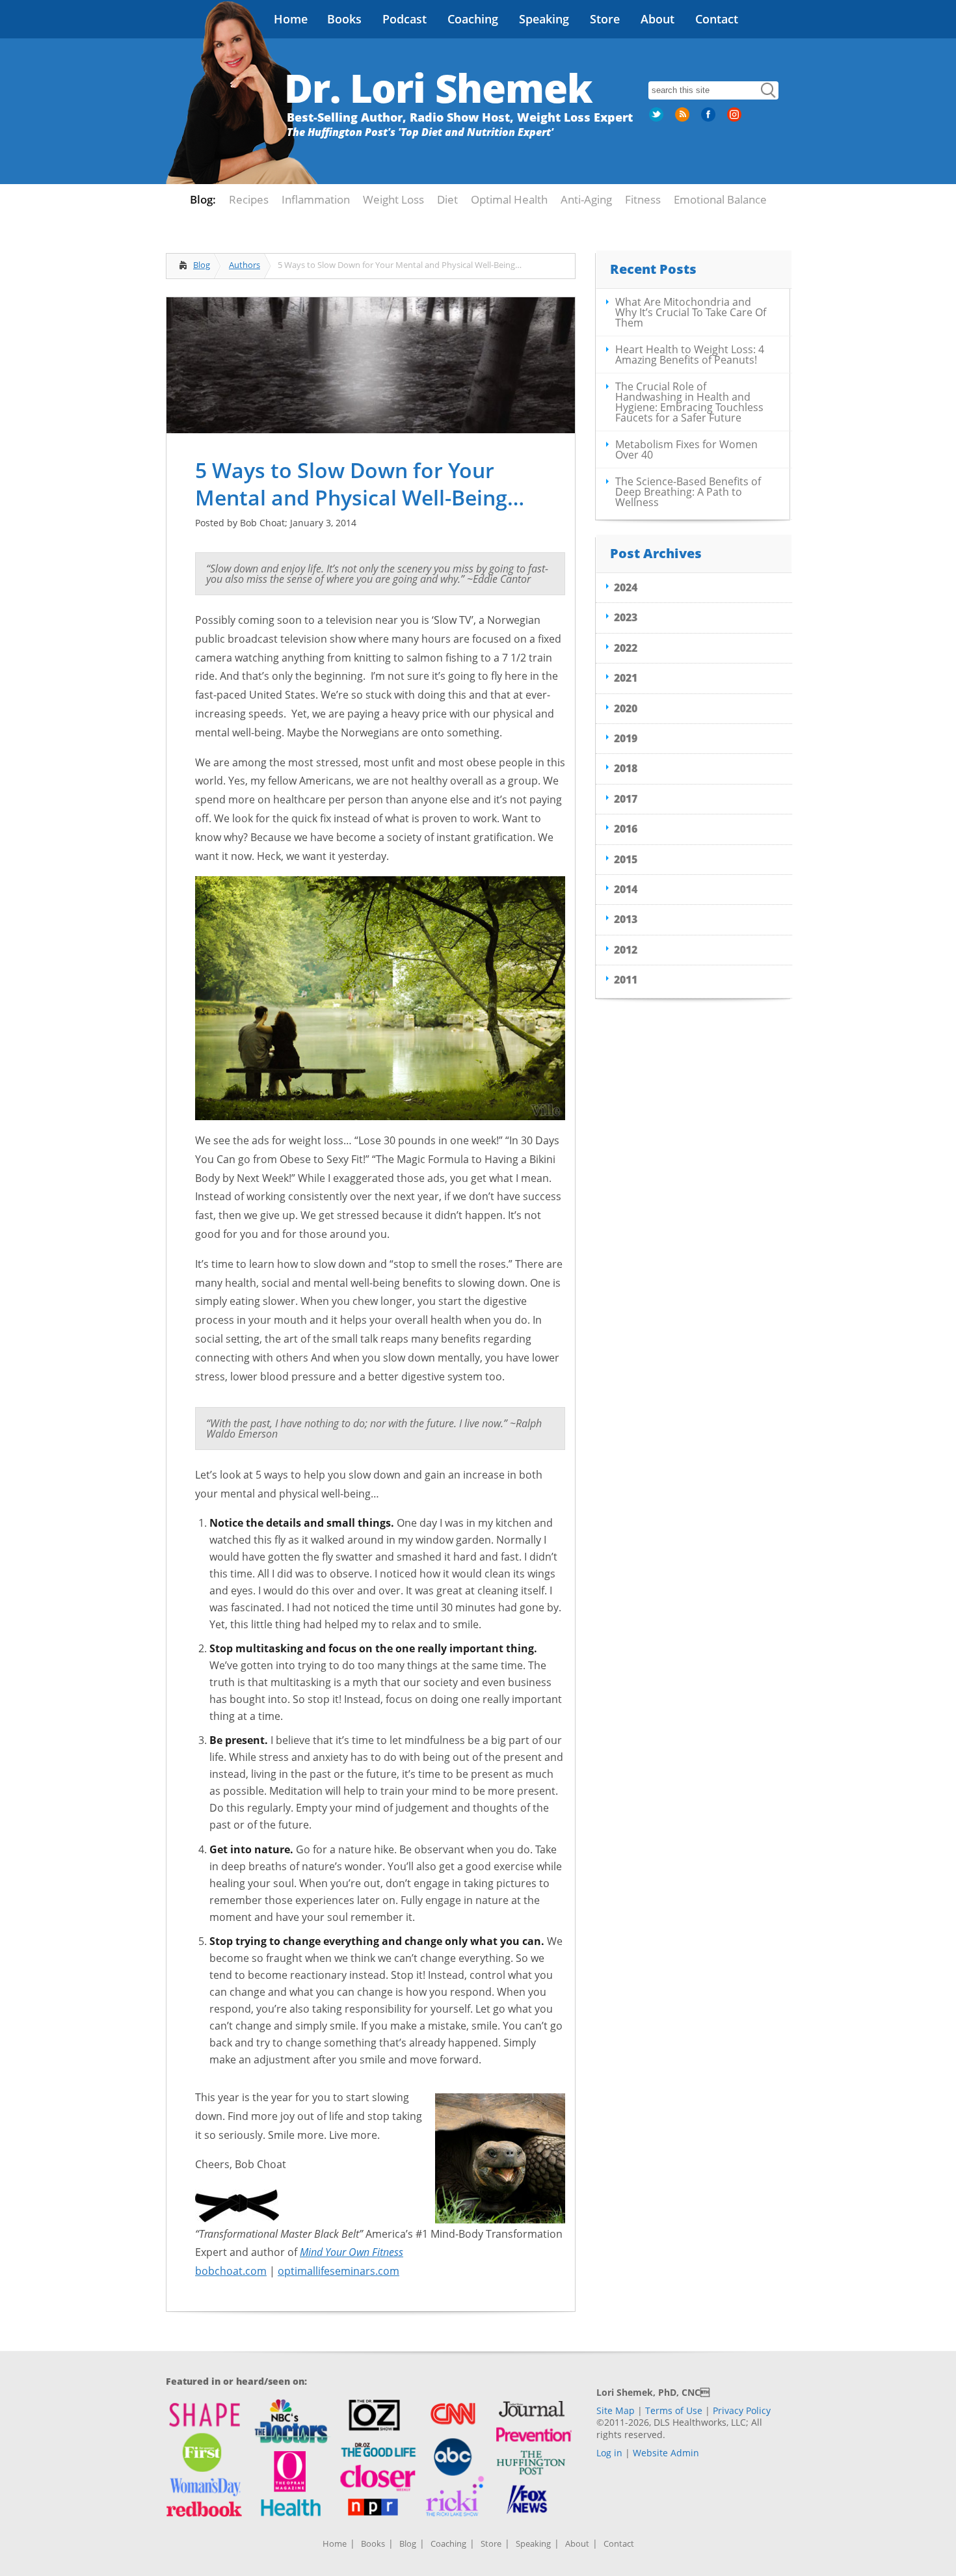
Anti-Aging (586, 199)
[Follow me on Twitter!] (657, 119)
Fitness (643, 199)
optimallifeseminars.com (339, 2271)
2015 (626, 859)
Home (291, 19)
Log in (609, 2453)
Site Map (616, 2410)
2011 (626, 980)
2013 (626, 919)
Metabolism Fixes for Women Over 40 (686, 449)
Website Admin (666, 2453)
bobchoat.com (231, 2271)
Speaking (544, 19)
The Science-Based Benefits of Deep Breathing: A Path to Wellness (688, 492)
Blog (202, 265)
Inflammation (316, 199)
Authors (245, 265)
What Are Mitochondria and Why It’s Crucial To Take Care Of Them (691, 312)
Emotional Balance (720, 199)
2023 (626, 617)
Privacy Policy (742, 2410)
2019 (626, 738)
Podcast (405, 19)
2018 (626, 768)
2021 (626, 678)
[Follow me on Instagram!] (736, 119)
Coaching (473, 19)
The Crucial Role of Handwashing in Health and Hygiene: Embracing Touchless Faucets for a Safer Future (689, 402)
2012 (626, 950)
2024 (626, 587)
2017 (626, 799)
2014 (626, 889)
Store (605, 19)
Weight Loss (393, 199)
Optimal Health (509, 199)
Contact (717, 19)
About (657, 19)
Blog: (203, 199)
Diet (447, 199)
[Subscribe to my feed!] (684, 119)
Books (344, 19)
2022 (626, 648)
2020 (626, 708)
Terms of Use (674, 2410)
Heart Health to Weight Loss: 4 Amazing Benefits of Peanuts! (690, 355)
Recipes (249, 199)
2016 (626, 829)
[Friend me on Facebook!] (710, 119)
